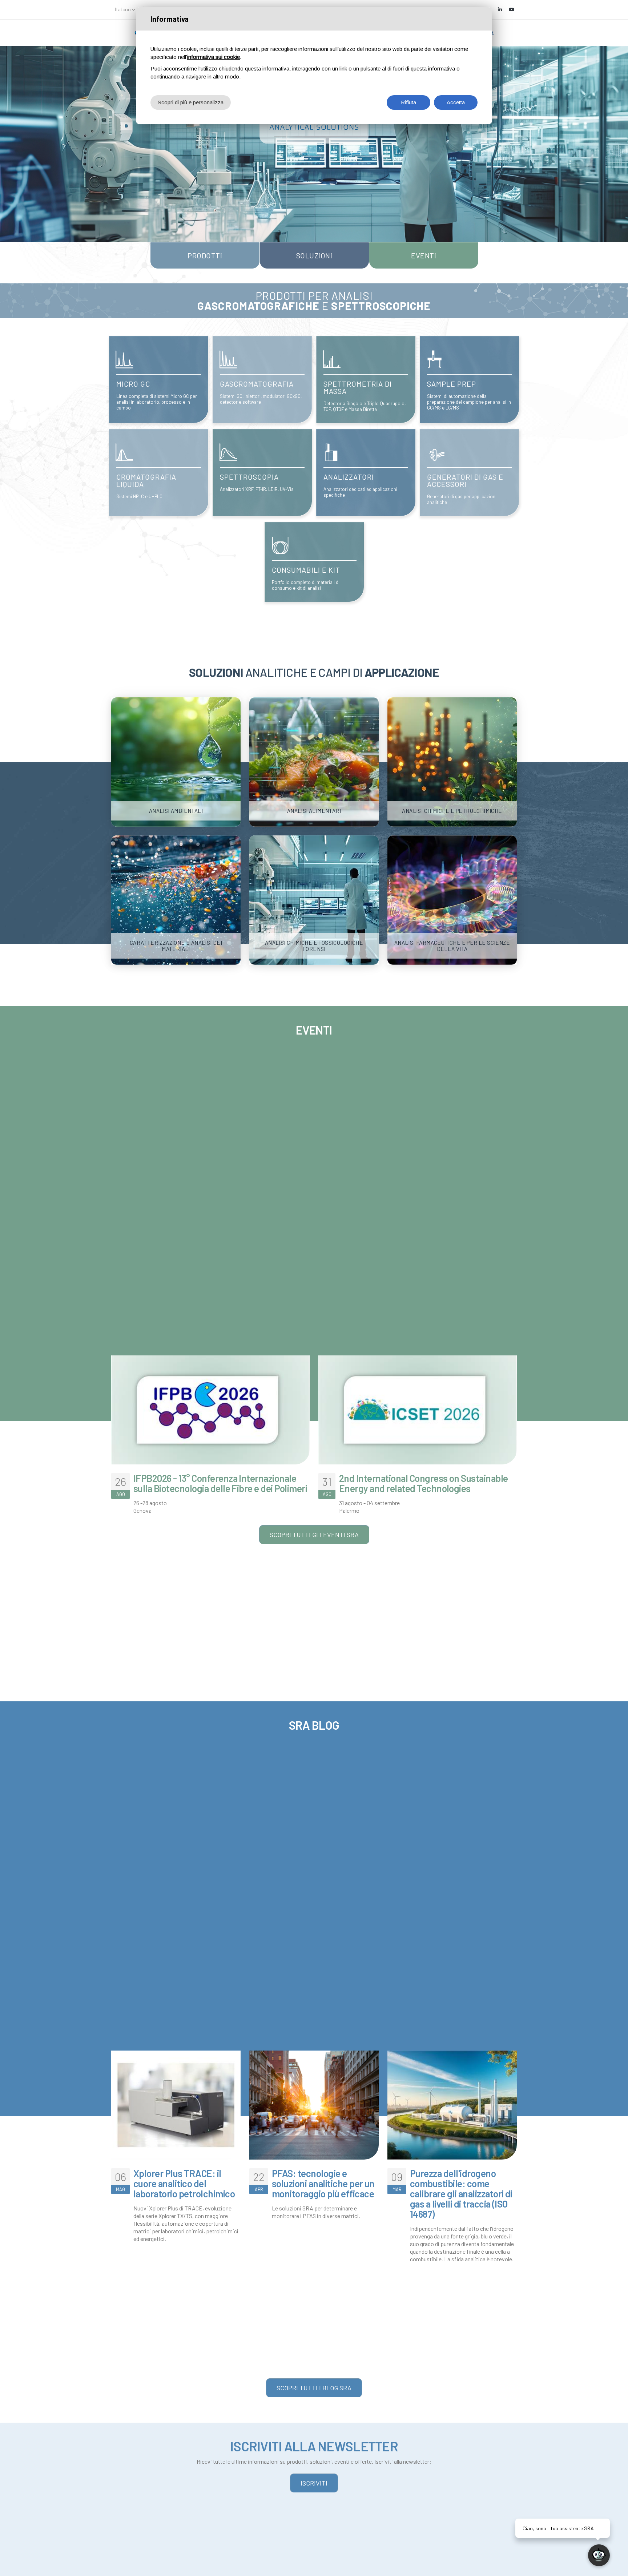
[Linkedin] (500, 9)
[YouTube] (511, 9)
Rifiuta (408, 102)
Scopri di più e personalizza (191, 102)
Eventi (424, 255)
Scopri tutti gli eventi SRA (314, 1535)
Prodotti (205, 255)
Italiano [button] (123, 9)
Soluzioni (314, 255)
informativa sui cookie (214, 57)
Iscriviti (314, 2483)
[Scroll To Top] (13, 2568)
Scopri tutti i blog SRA (314, 2388)
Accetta (456, 102)
